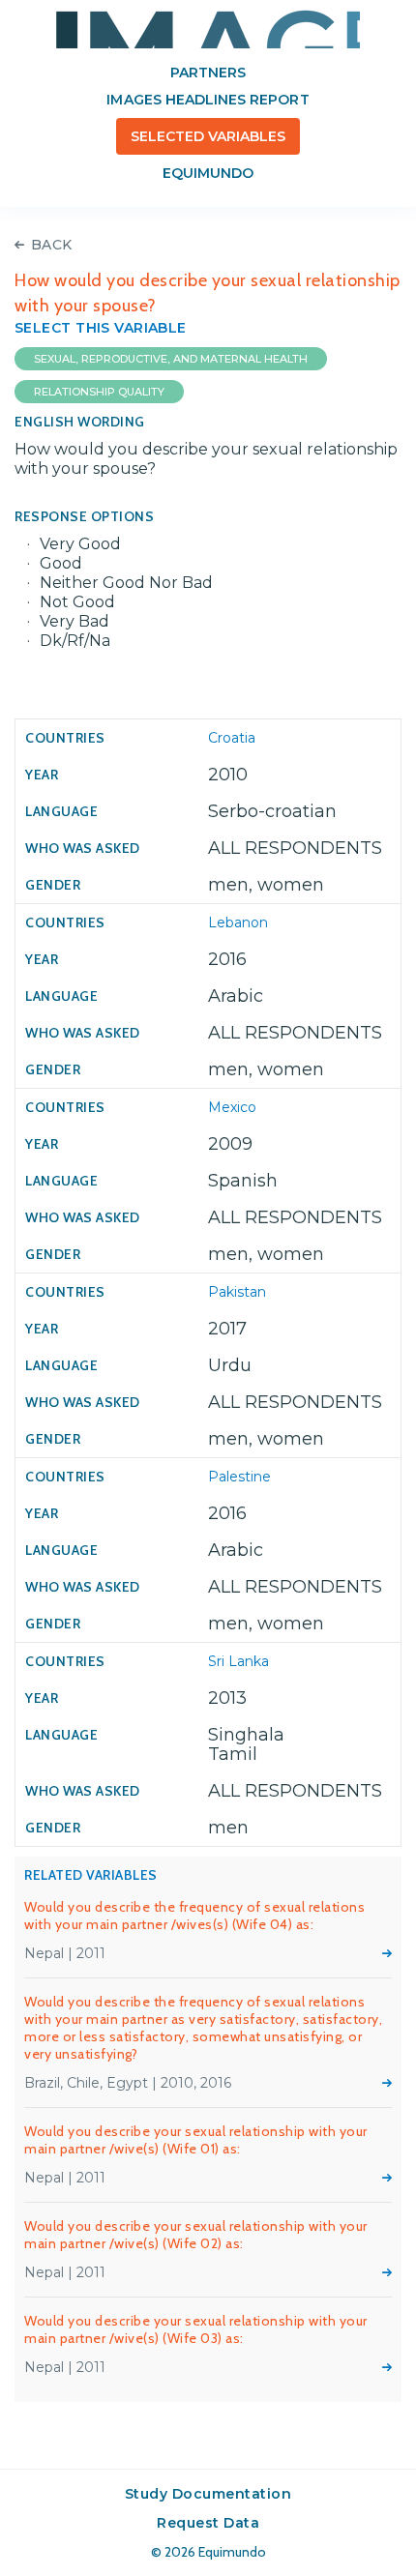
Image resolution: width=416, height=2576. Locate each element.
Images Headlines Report (208, 100)
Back (52, 245)
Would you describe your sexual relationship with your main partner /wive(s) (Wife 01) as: (196, 2140)
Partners (208, 73)
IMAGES (208, 29)
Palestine (239, 1477)
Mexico (232, 1107)
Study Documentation (208, 2494)
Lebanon (238, 922)
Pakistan (237, 1292)
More (387, 1953)
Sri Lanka (238, 1661)
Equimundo (208, 173)
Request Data (208, 2523)
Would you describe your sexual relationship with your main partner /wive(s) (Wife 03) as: (196, 2329)
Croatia (232, 738)
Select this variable (101, 328)
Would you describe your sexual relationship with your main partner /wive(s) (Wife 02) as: (196, 2235)
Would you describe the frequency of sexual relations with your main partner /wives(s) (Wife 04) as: (194, 1916)
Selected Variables (208, 136)
